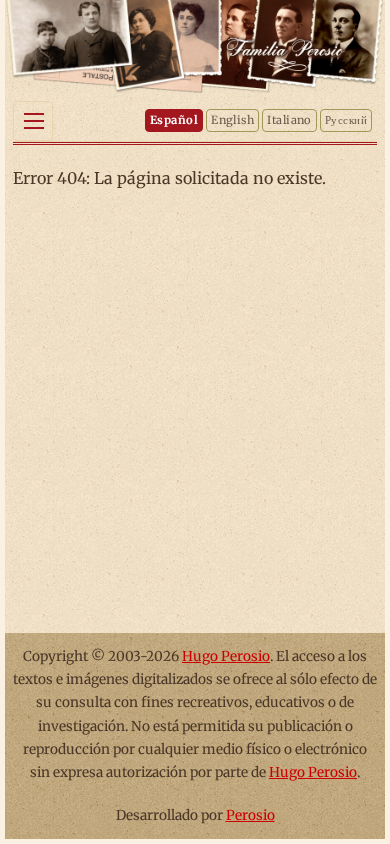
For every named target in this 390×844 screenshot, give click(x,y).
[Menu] (33, 121)
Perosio (250, 815)
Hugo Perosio (226, 656)
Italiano (289, 120)
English (232, 120)
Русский (346, 120)
